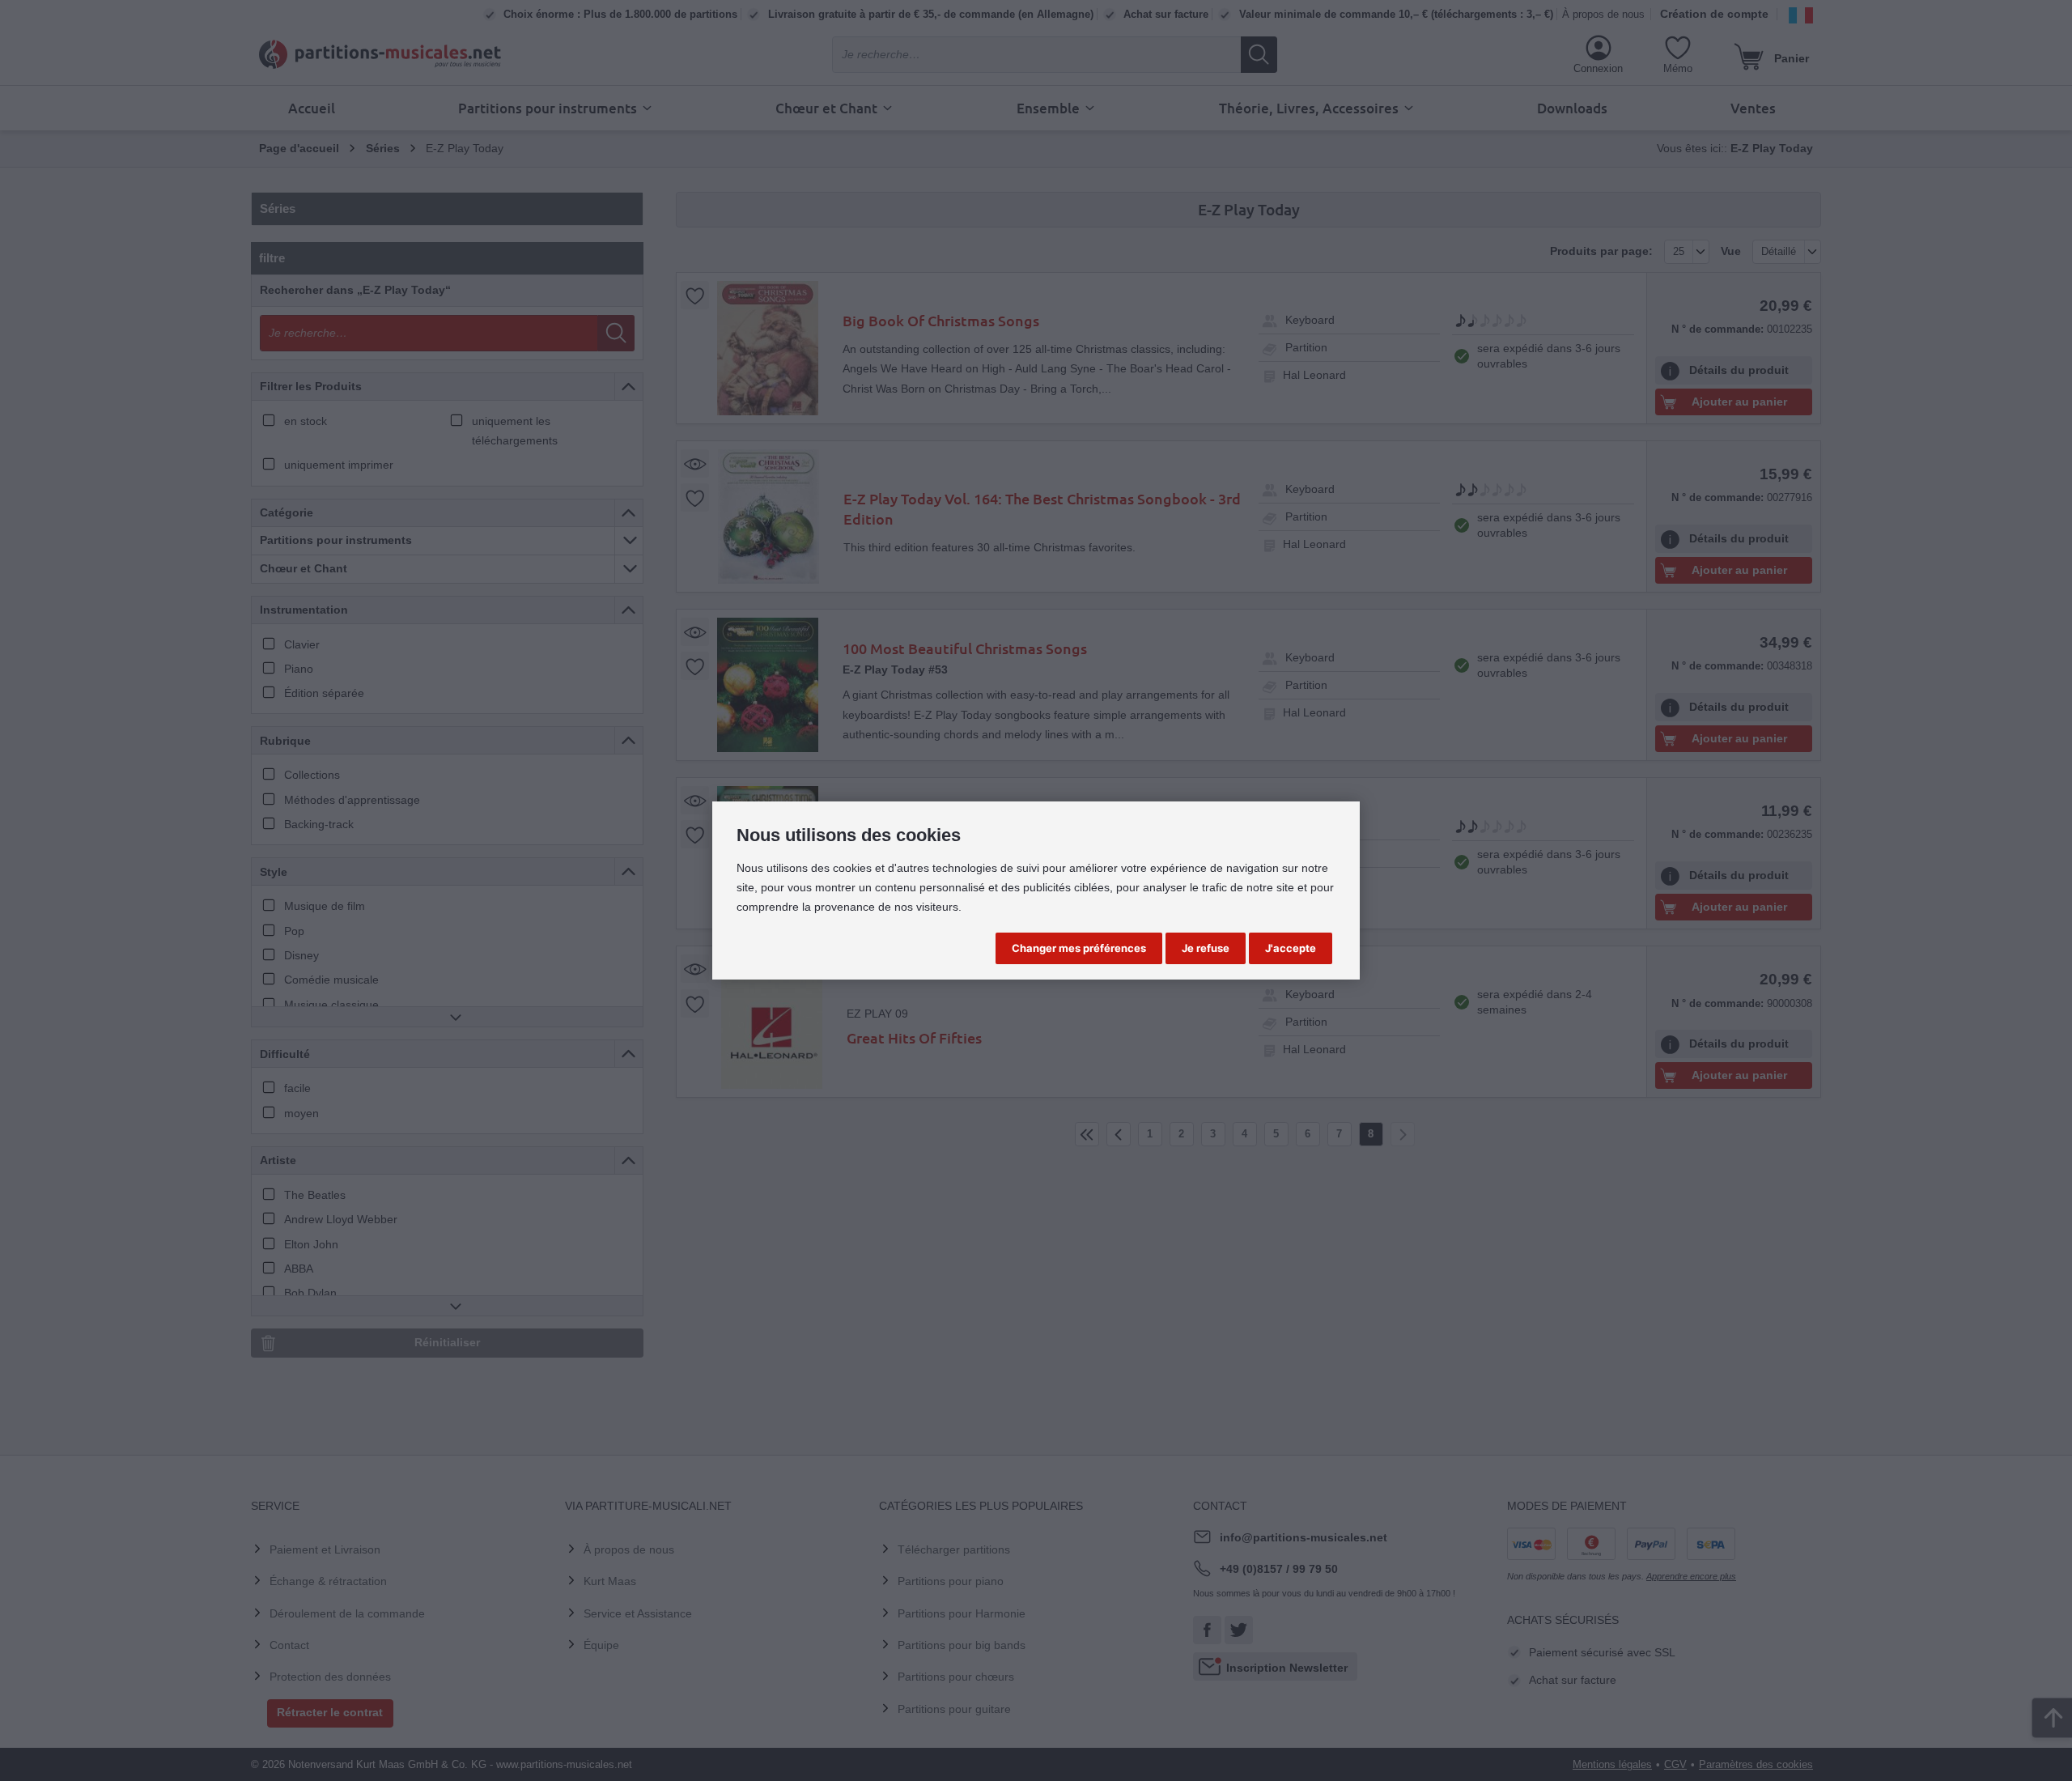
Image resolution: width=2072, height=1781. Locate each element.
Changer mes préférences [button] (1079, 948)
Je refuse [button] (1206, 948)
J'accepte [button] (1291, 948)
